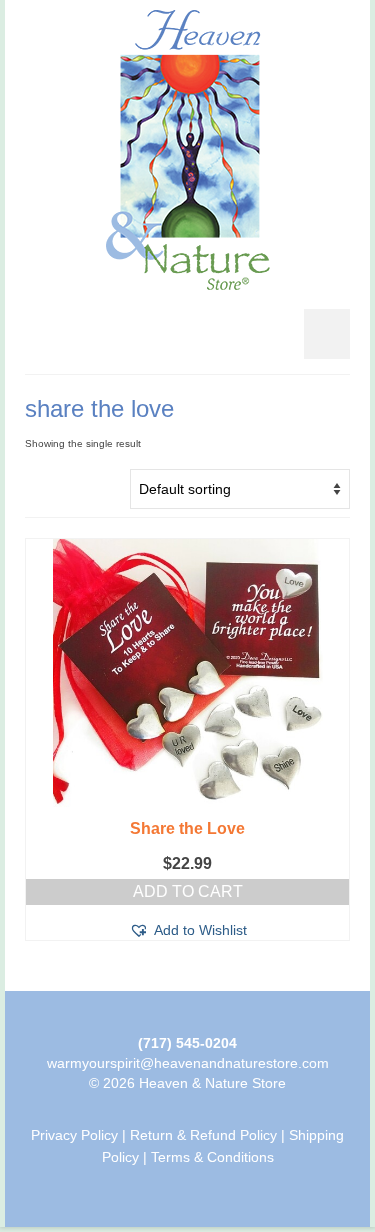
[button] (188, 930)
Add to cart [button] (188, 891)
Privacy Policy (74, 1135)
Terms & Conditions (212, 1157)
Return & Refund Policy (203, 1135)
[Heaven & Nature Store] (187, 150)
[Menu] (327, 334)
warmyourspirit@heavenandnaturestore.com (188, 1063)
